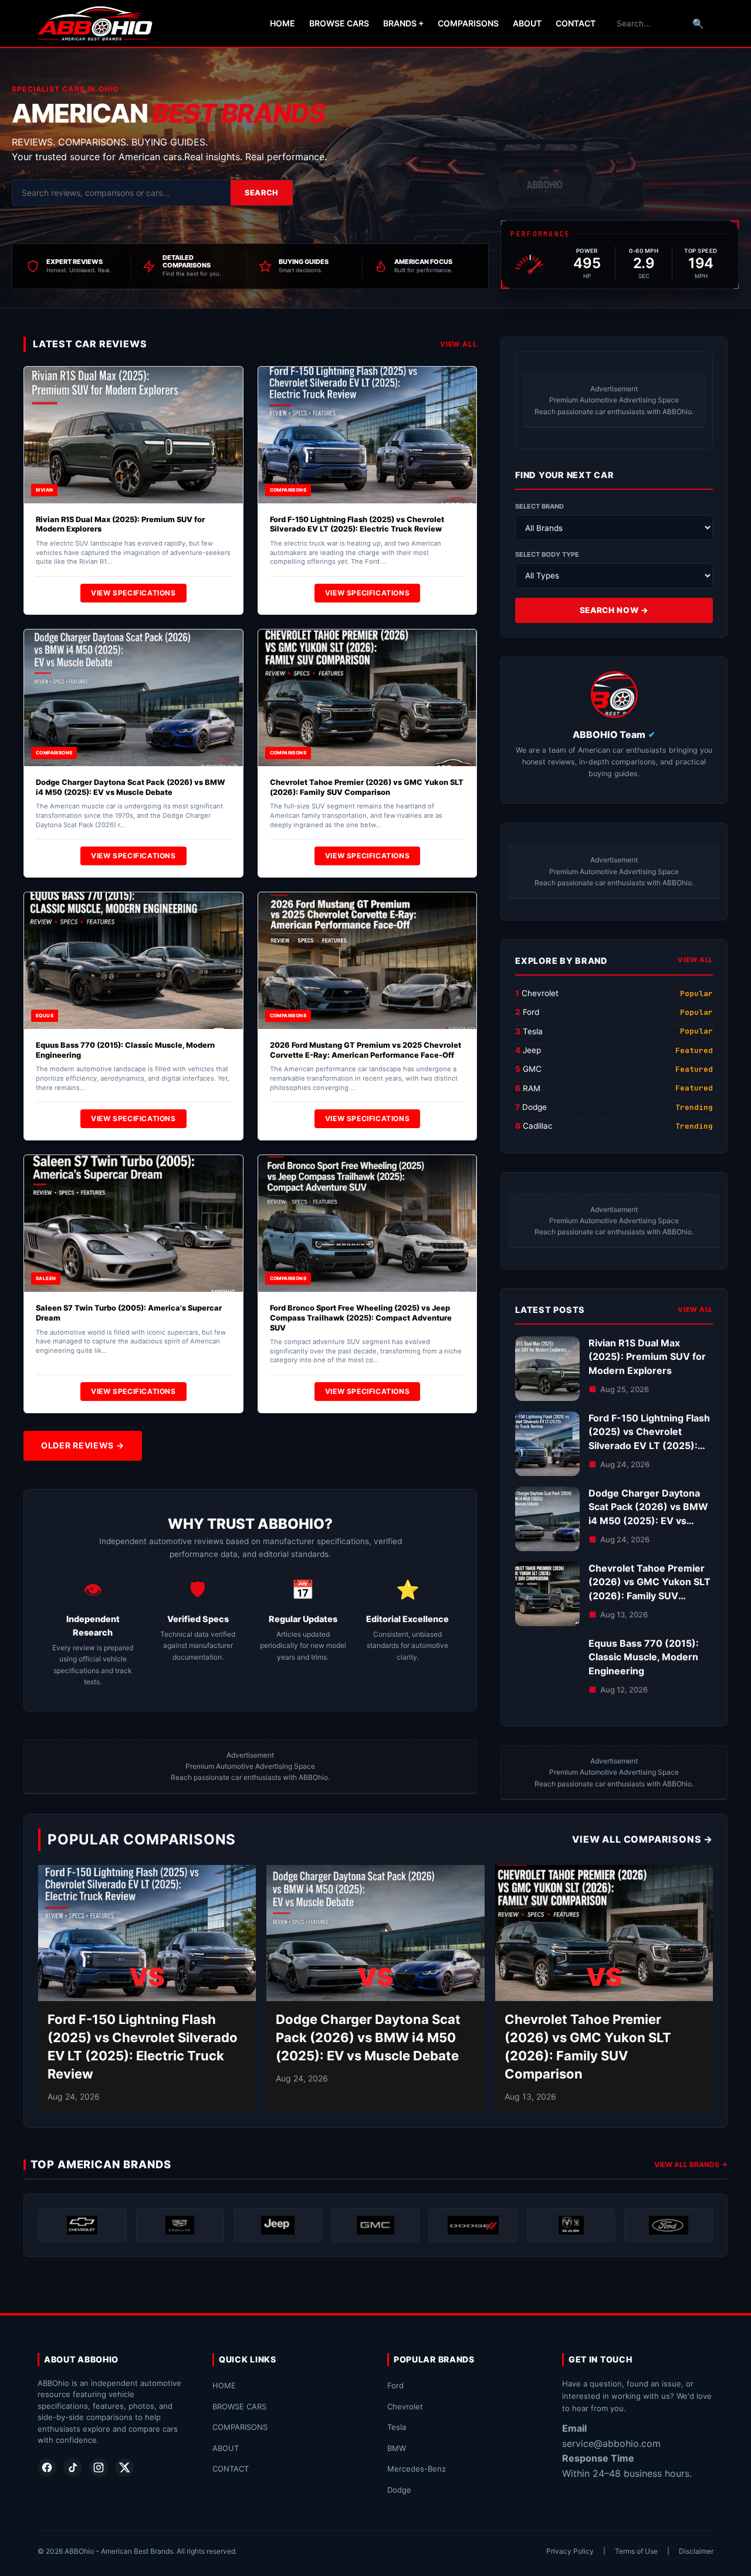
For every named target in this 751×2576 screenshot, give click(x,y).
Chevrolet (540, 993)
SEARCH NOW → (614, 610)
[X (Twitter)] (124, 2467)
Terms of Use (636, 2551)
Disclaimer (696, 2551)
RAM (532, 1088)
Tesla (533, 1031)
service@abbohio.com (611, 2443)
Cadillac (538, 1126)
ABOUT (527, 23)
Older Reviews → (83, 1445)
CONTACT (576, 23)
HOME (283, 23)
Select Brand (539, 506)
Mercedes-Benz (417, 2469)
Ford (531, 1012)
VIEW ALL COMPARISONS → (642, 1839)
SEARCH (262, 193)
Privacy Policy (570, 2551)
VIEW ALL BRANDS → (691, 2164)
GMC (532, 1069)
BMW (397, 2448)
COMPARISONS (468, 23)
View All (459, 344)
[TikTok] (73, 2467)
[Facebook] (47, 2467)
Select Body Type (547, 554)
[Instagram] (99, 2467)
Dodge (535, 1107)
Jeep (532, 1050)
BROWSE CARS (339, 23)
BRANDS (403, 23)
